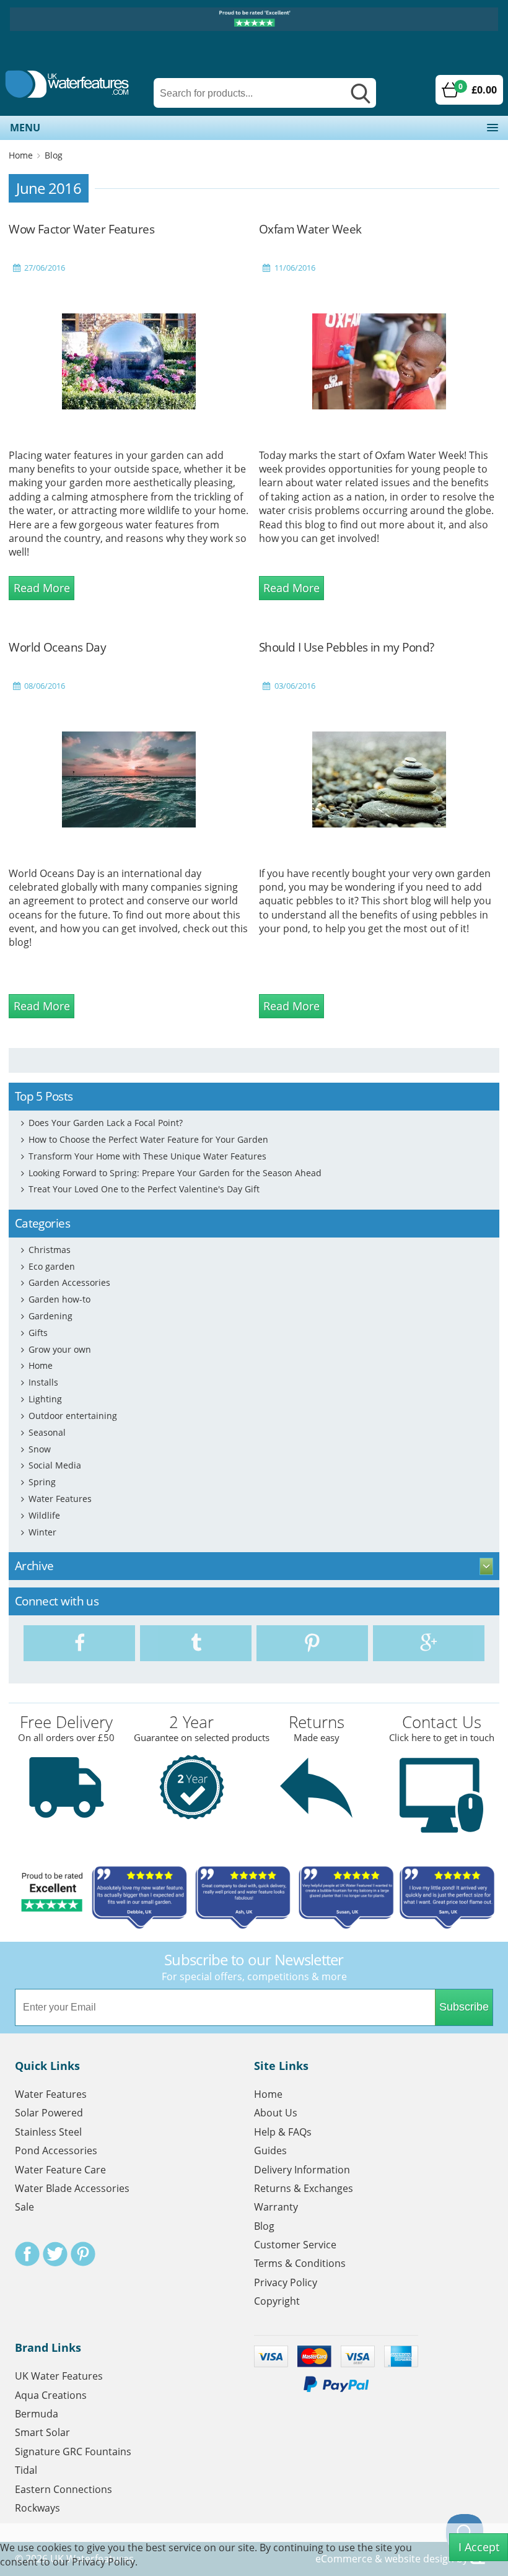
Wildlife (44, 1515)
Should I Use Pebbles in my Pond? (347, 647)
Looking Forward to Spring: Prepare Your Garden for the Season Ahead (175, 1173)
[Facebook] (79, 1643)
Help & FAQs (283, 2132)
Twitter (55, 2254)
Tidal (26, 2470)
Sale (24, 2207)
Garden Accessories (69, 1282)
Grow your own (60, 1349)
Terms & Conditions (300, 2263)
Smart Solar (42, 2432)
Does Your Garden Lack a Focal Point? (106, 1123)
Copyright (277, 2301)
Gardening (50, 1316)
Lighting (45, 1399)
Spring (42, 1482)
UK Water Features (59, 2376)
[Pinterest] (312, 1643)
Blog (54, 155)
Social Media (55, 1465)
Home (21, 155)
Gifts (38, 1333)
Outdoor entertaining (73, 1416)
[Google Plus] (429, 1643)
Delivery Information (302, 2170)
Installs (43, 1382)
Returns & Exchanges (304, 2188)
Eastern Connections (63, 2489)
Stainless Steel (48, 2132)
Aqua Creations (51, 2395)
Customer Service (295, 2245)
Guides (270, 2150)
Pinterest (83, 2254)
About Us (276, 2113)
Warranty (276, 2207)
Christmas (50, 1250)
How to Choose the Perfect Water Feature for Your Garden (148, 1139)
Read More (42, 588)
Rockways (37, 2508)
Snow (40, 1449)
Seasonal (47, 1432)
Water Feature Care (60, 2170)
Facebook (27, 2254)
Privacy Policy (286, 2282)
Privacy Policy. (105, 2562)
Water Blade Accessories (72, 2188)
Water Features (60, 1499)
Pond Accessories (56, 2150)
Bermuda (37, 2414)
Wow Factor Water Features (81, 229)
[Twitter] (196, 1643)
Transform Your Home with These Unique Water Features (147, 1156)
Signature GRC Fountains (73, 2452)
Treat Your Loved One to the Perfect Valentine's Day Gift (144, 1189)
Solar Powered (49, 2113)
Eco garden (52, 1266)
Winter (42, 1532)
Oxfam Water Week (310, 229)
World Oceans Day (57, 647)
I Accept (479, 2547)
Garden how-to (59, 1299)
